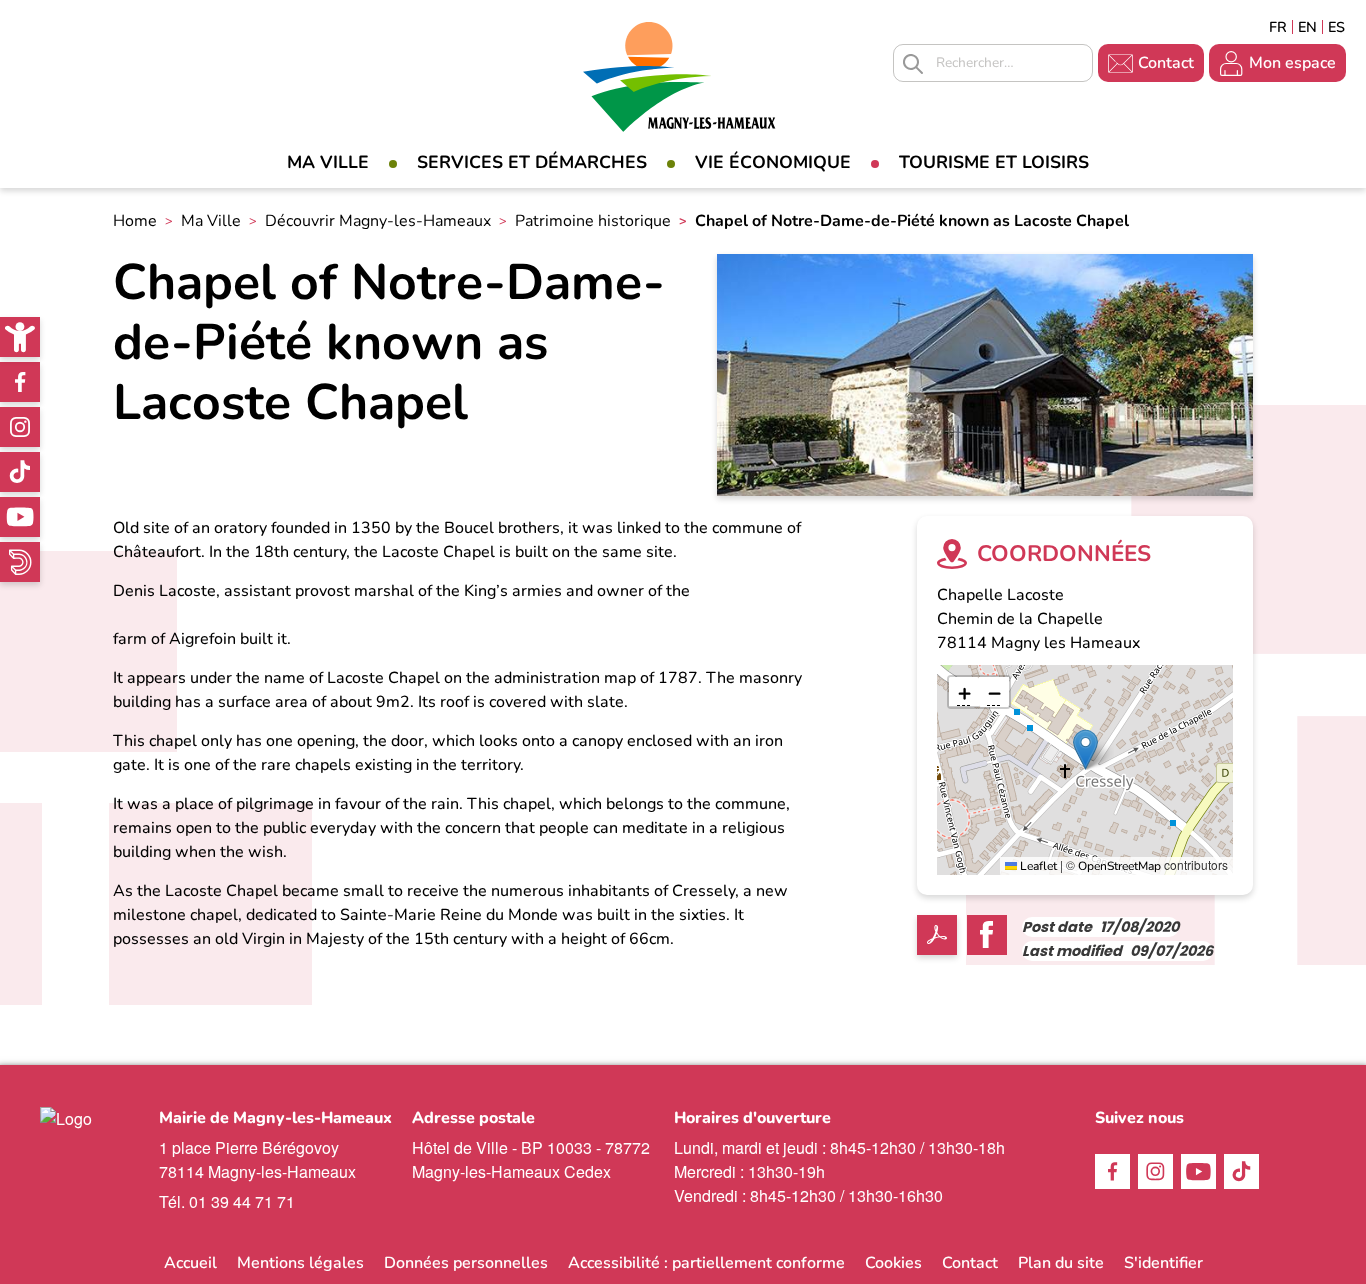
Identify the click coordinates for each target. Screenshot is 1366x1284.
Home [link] (135, 221)
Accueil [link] (190, 1263)
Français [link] (1278, 27)
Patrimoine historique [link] (593, 221)
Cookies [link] (893, 1263)
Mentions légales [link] (300, 1263)
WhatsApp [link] (20, 562)
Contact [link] (1166, 63)
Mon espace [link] (1292, 63)
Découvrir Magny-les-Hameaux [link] (378, 221)
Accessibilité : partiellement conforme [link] (706, 1263)
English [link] (1307, 27)
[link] (20, 337)
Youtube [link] (20, 517)
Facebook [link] (20, 382)
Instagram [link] (20, 427)
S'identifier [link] (1163, 1263)
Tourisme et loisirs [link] (994, 162)
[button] (1085, 749)
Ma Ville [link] (328, 162)
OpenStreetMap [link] (1119, 866)
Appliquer (913, 64)
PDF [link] (937, 935)
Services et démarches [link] (532, 162)
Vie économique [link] (773, 162)
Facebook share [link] (987, 935)
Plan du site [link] (1061, 1263)
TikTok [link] (20, 472)
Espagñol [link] (1337, 27)
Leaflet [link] (1037, 866)
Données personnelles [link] (466, 1263)
